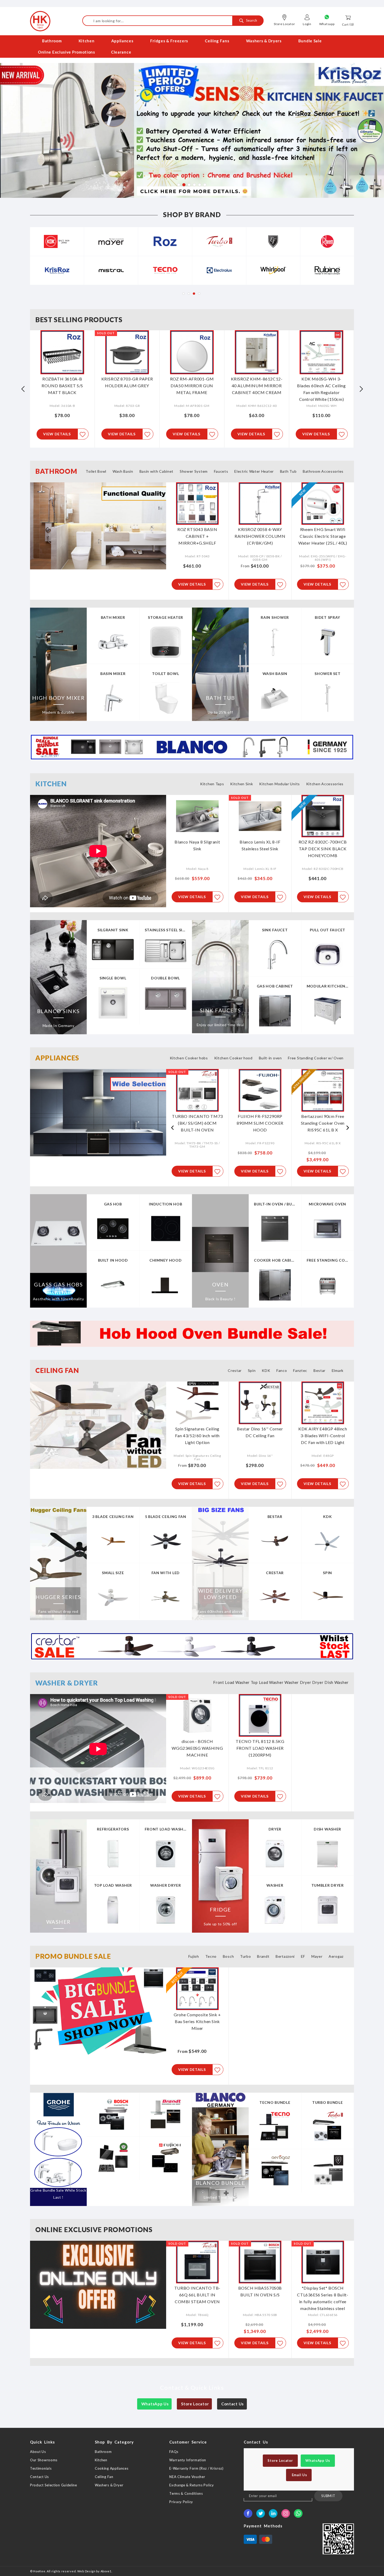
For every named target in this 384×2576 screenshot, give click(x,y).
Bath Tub (288, 471)
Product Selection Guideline (54, 2485)
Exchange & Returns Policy (192, 2485)
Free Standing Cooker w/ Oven (316, 1058)
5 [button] (199, 184)
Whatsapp (327, 24)
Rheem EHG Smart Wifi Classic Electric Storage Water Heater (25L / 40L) (323, 536)
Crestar (235, 1370)
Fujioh (194, 1956)
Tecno (211, 1956)
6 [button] (205, 184)
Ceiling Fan (104, 2477)
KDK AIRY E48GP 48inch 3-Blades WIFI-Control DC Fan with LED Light (323, 1436)
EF (303, 1956)
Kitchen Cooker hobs (189, 1058)
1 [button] (179, 184)
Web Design (86, 2571)
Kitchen (101, 2460)
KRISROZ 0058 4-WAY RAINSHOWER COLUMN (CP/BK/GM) (260, 536)
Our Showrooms (44, 2460)
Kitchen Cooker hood (233, 1058)
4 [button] (194, 184)
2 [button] (184, 184)
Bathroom (103, 2452)
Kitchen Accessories (325, 784)
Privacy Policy (181, 2502)
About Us (38, 2452)
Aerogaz (336, 1956)
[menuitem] (52, 41)
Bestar (319, 1370)
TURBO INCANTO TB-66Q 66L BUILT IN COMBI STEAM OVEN (197, 2295)
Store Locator (284, 24)
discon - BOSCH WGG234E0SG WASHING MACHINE (197, 1748)
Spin (252, 1370)
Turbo (246, 1956)
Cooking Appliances (112, 2468)
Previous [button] (23, 389)
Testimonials (41, 2468)
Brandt (263, 1956)
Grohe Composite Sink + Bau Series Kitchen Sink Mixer (197, 2021)
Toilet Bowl (96, 471)
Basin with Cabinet (157, 471)
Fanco (282, 1370)
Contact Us (232, 2404)
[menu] (192, 47)
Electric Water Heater (254, 471)
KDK (266, 1370)
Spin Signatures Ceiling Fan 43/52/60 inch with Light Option (197, 1436)
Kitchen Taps (212, 784)
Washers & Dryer (109, 2485)
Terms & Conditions (186, 2493)
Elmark (338, 1370)
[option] (192, 130)
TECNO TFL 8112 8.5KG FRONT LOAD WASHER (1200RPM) (260, 1748)
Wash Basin (123, 471)
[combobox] (173, 21)
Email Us (299, 2475)
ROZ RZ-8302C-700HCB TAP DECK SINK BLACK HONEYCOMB (323, 849)
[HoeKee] (40, 21)
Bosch (228, 1956)
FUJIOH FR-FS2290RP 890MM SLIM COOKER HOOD (197, 1123)
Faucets (221, 471)
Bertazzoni (285, 1956)
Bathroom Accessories (323, 471)
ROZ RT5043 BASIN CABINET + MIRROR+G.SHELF (197, 536)
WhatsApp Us (154, 2404)
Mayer (317, 1956)
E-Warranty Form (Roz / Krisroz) (196, 2468)
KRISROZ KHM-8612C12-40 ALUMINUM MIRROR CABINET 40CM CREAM (192, 386)
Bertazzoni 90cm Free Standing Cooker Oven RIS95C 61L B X (260, 1123)
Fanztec (300, 1370)
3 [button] (189, 184)
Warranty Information (188, 2460)
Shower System (194, 471)
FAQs (174, 2452)
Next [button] (361, 389)
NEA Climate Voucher (187, 2477)
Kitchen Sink (242, 784)
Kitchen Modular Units (280, 784)
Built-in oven (270, 1058)
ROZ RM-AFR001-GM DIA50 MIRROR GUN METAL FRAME (127, 386)
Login (307, 24)
